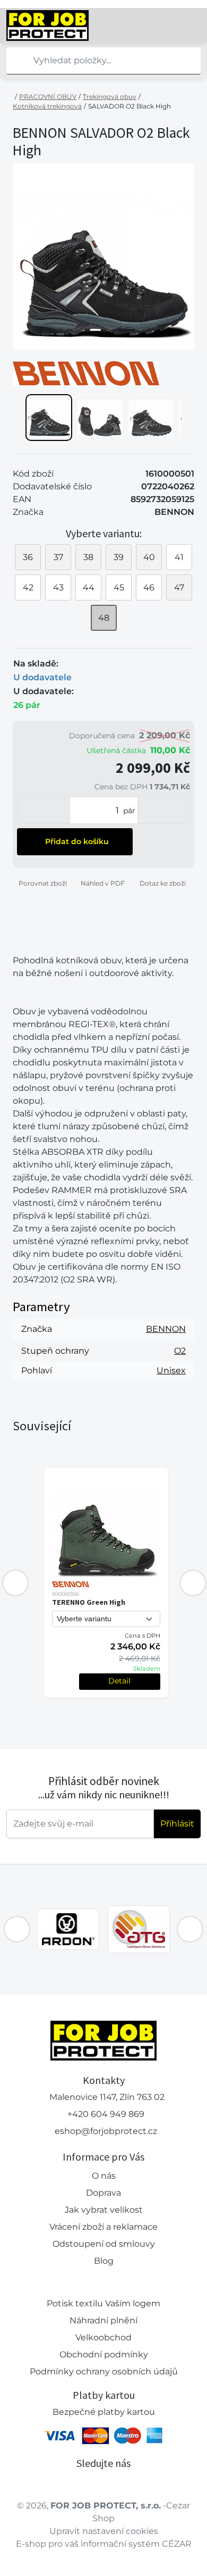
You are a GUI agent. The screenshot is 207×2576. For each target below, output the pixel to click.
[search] (15, 61)
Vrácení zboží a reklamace (103, 2227)
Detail (119, 1681)
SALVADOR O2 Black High (130, 106)
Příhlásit (177, 1824)
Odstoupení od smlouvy (104, 2244)
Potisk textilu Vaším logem (103, 2303)
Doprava (103, 2193)
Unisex (171, 1370)
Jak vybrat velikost (104, 2210)
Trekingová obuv (110, 97)
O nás (104, 2176)
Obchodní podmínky (104, 2354)
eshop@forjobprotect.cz (106, 2131)
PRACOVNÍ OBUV (48, 97)
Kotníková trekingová (47, 106)
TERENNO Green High (89, 1602)
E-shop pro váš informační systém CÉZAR (104, 2544)
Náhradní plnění (103, 2320)
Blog (104, 2261)
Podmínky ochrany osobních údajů (104, 2371)
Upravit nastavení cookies (104, 2531)
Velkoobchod (103, 2337)
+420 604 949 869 (106, 2114)
